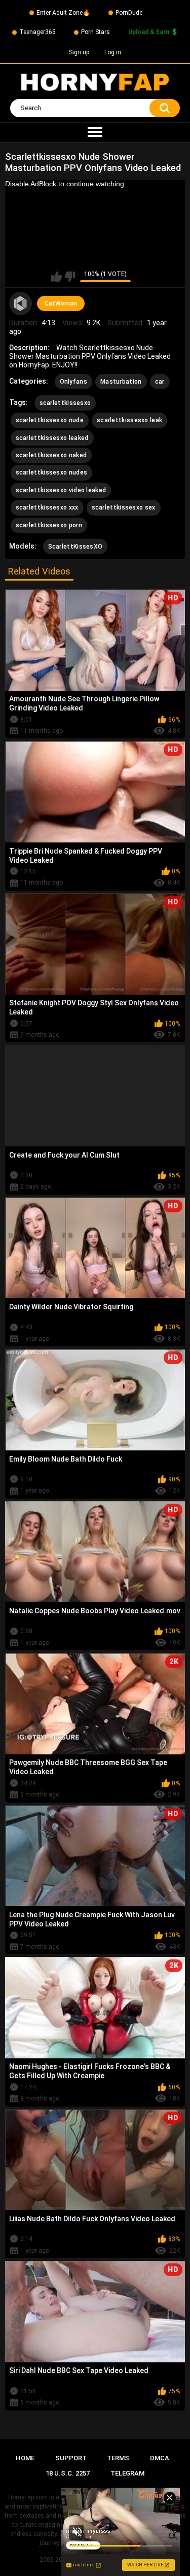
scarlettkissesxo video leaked (61, 490)
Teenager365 (37, 32)
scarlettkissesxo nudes (52, 472)
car (160, 382)
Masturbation (121, 382)
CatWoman (61, 303)
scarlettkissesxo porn (49, 525)
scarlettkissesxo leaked (52, 438)
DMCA (160, 2458)
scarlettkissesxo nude (50, 420)
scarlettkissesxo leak (129, 420)
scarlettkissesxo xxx (47, 507)
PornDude (129, 13)
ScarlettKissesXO (75, 547)
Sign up (79, 52)
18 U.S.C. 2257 (68, 2473)
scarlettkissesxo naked (51, 455)
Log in (113, 52)
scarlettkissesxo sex (124, 507)
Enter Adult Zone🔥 (63, 13)
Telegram (127, 2473)
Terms (118, 2458)
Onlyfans (73, 382)
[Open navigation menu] (95, 132)
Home (25, 2458)
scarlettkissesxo (65, 403)
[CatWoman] (21, 303)
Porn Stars (96, 32)
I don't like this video (70, 277)
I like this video (56, 277)
